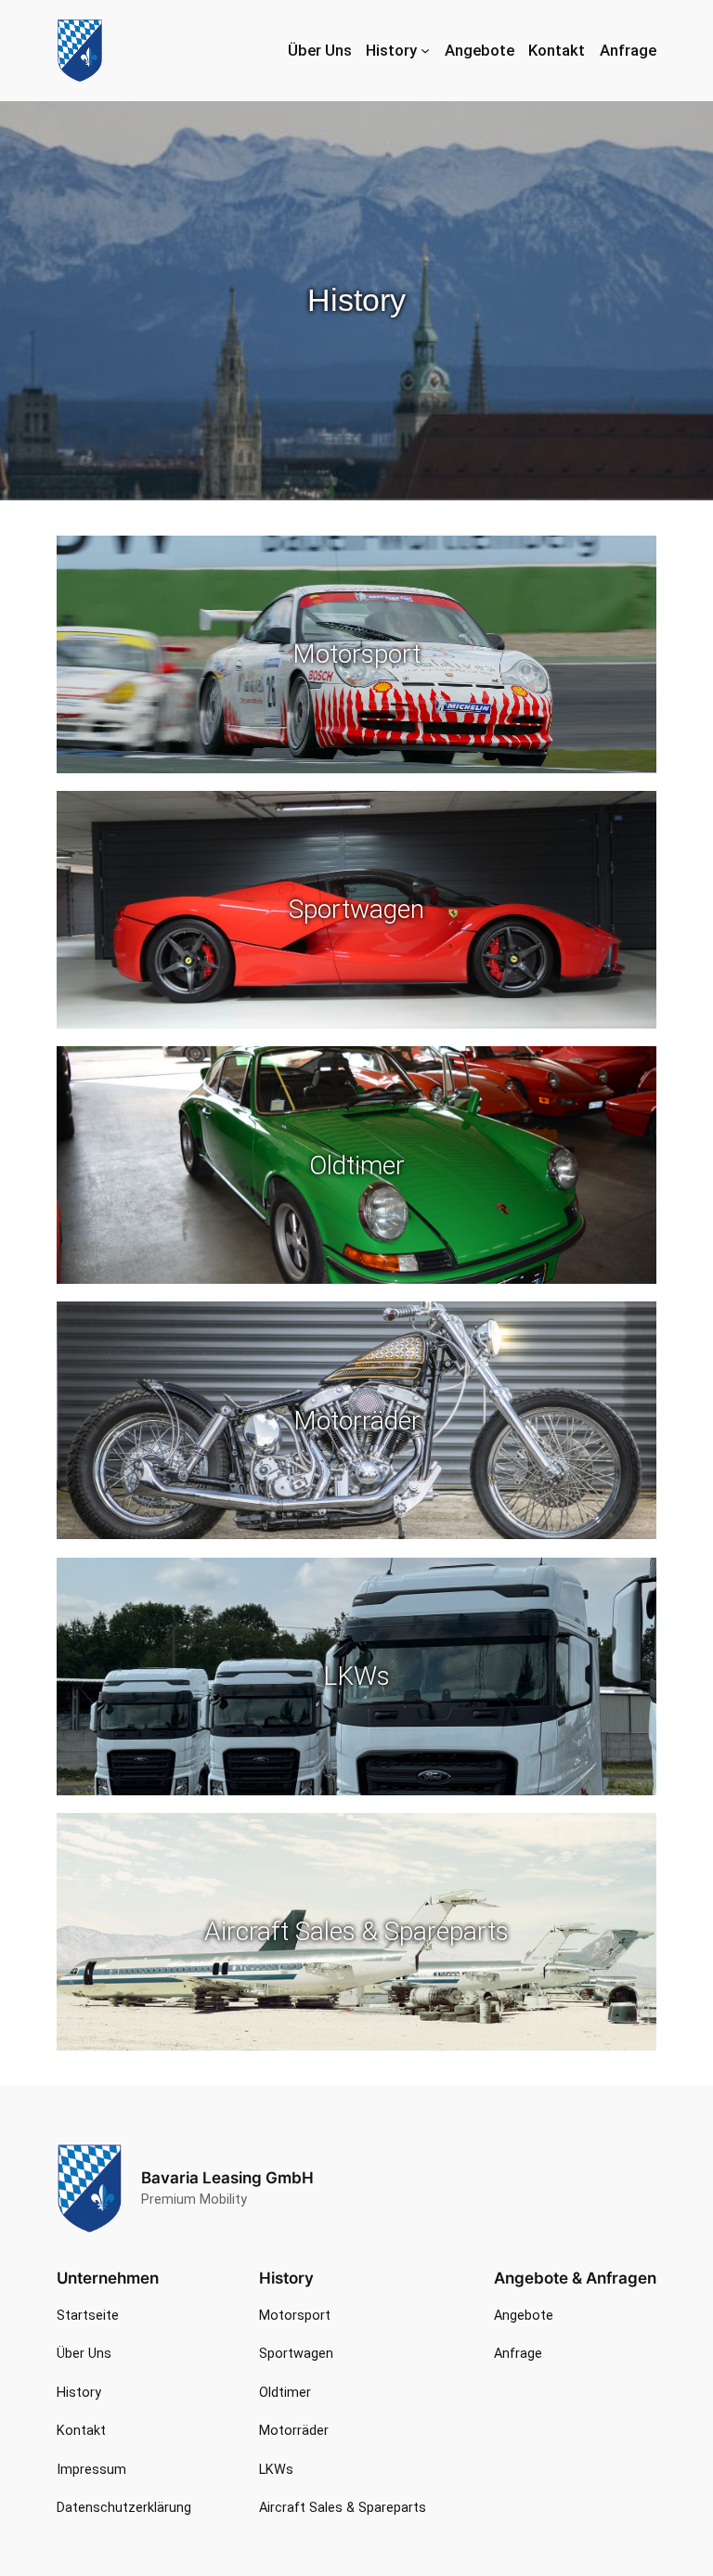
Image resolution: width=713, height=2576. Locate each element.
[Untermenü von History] (425, 50)
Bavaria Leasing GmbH (227, 2178)
